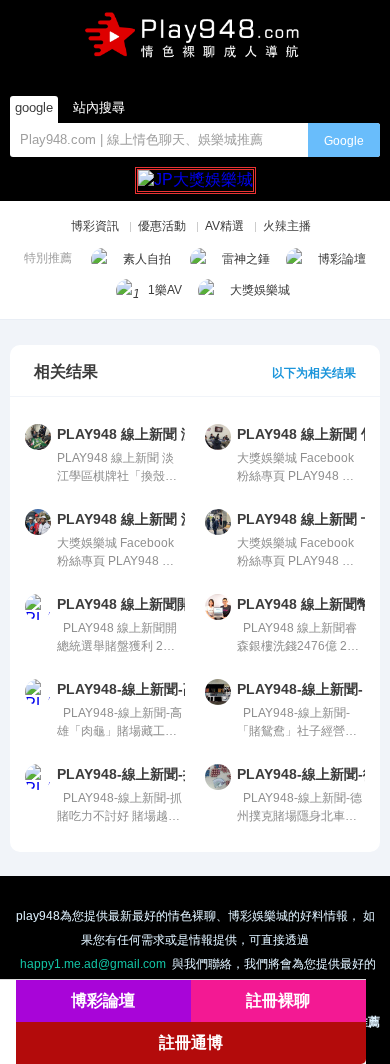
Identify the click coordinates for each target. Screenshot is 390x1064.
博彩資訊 (95, 226)
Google (344, 141)
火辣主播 (287, 226)
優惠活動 (162, 226)
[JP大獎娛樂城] (195, 171)
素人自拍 (147, 259)
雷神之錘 (246, 259)
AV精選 (224, 226)
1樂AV (165, 290)
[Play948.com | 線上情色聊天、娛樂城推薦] (195, 41)
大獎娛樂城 (260, 290)
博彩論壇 (342, 259)
